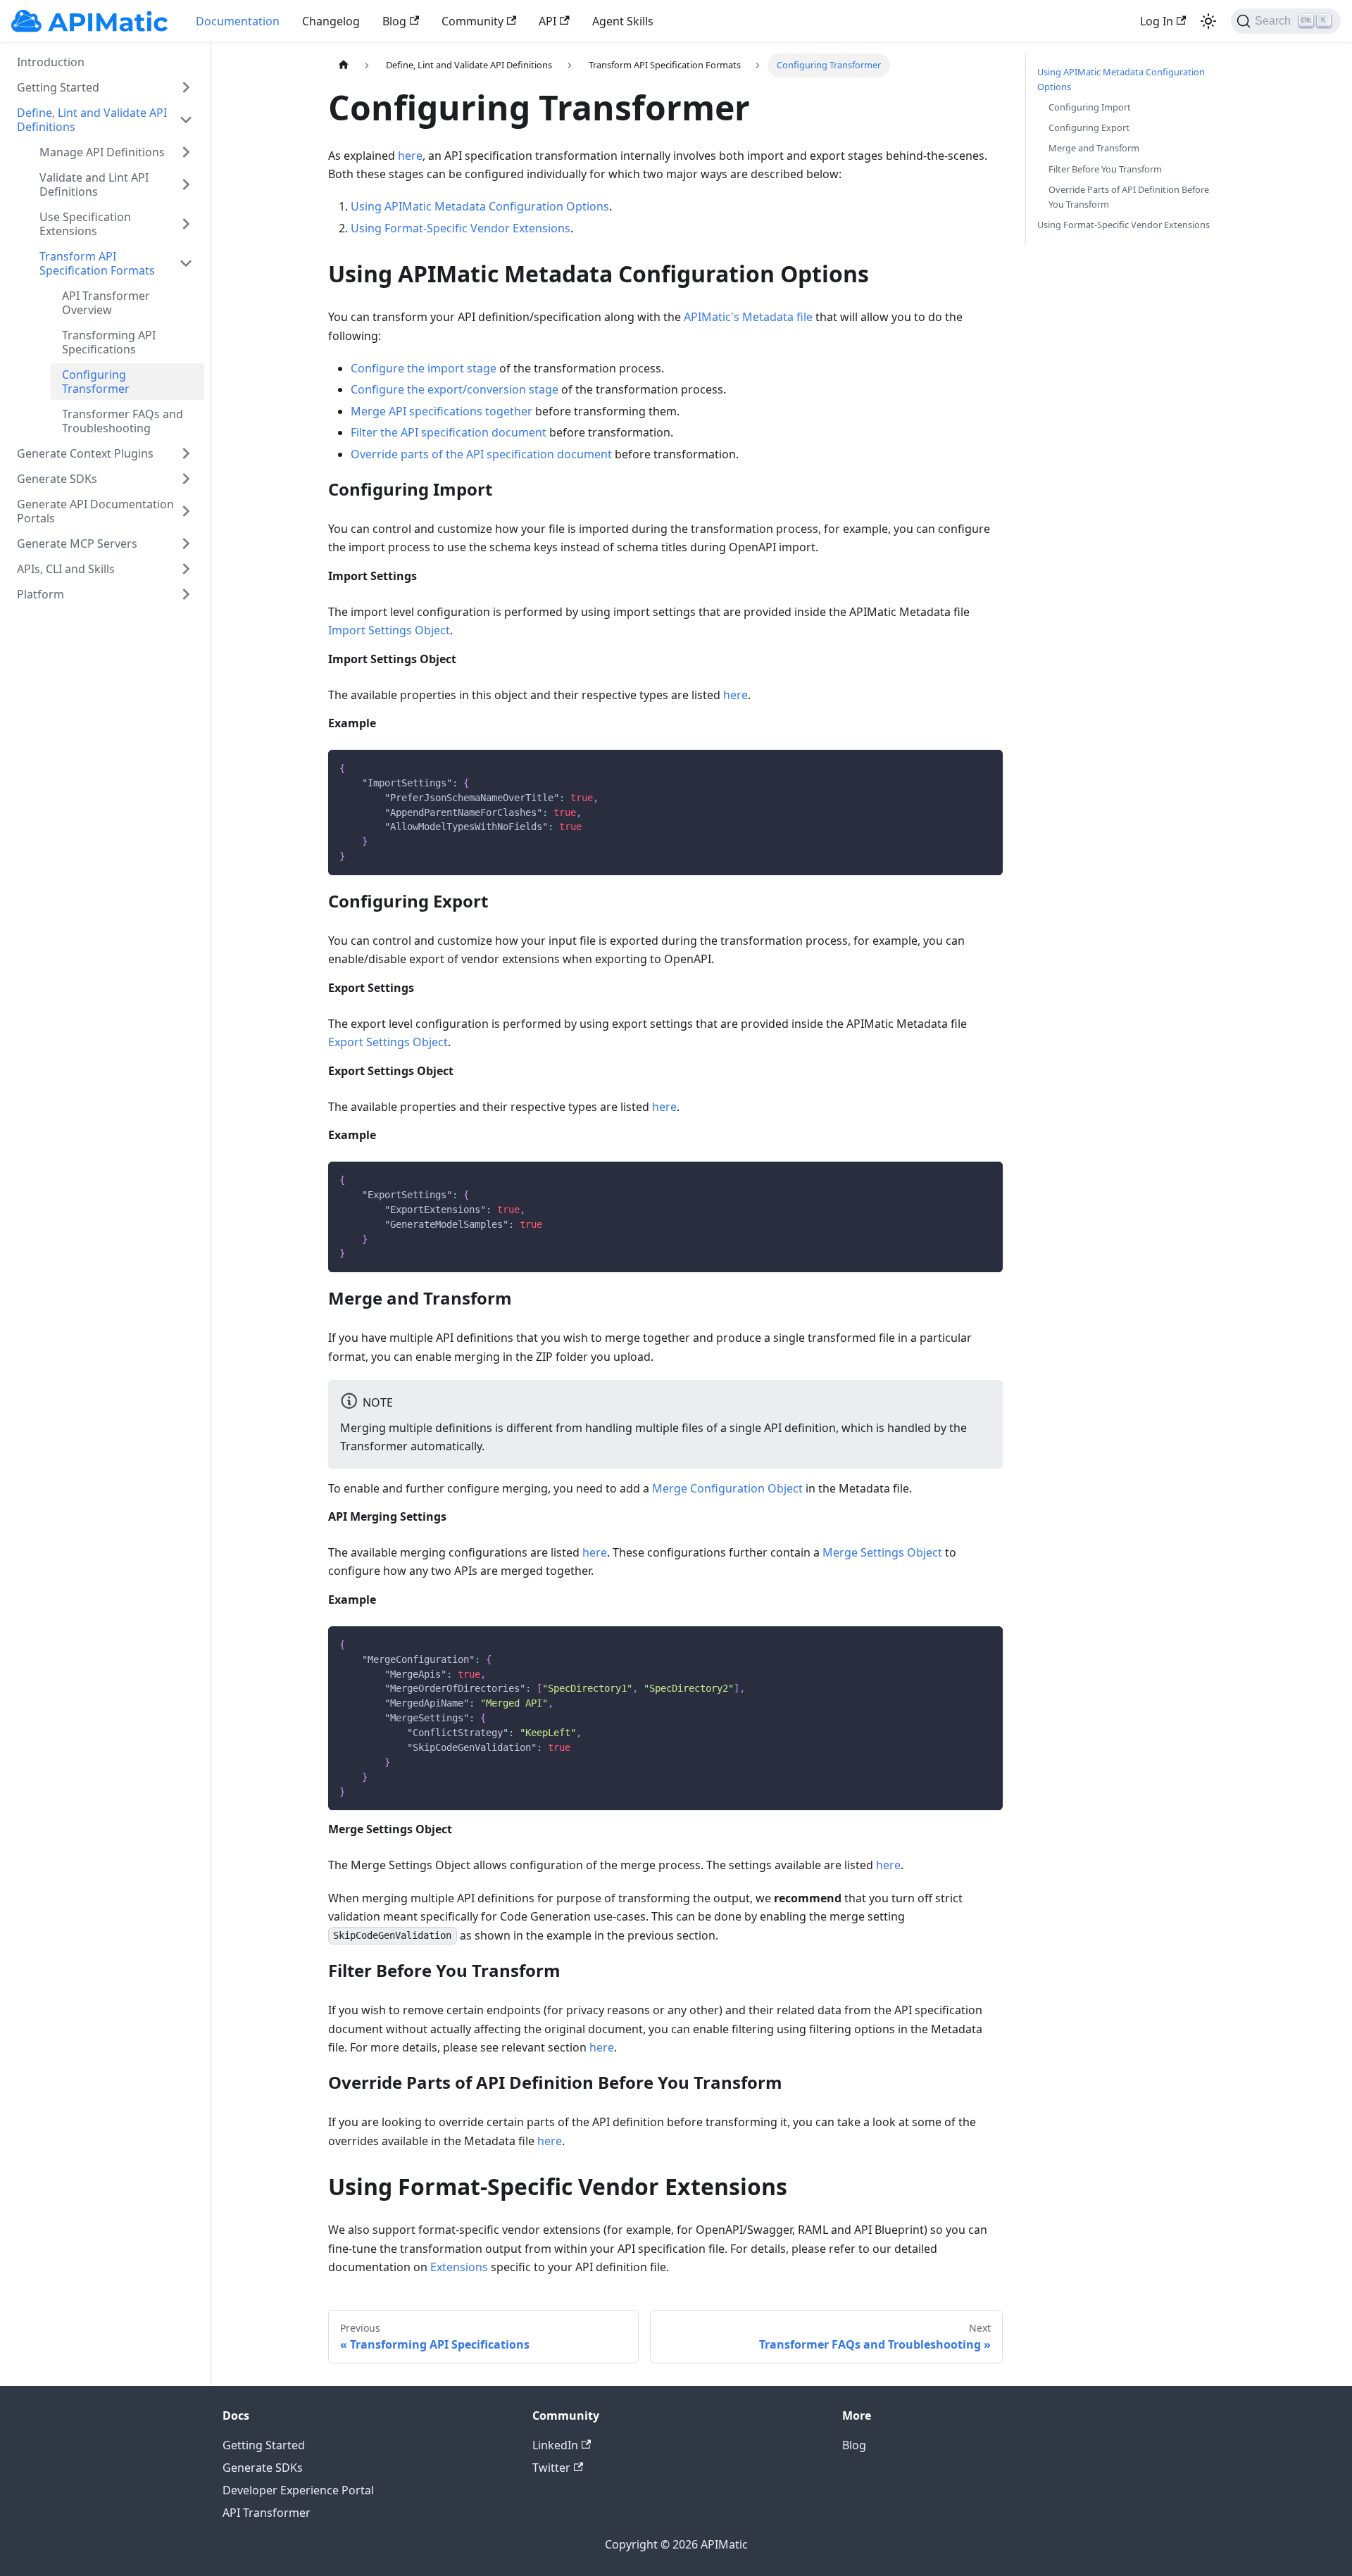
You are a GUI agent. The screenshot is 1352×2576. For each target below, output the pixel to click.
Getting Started (58, 87)
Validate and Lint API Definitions (94, 184)
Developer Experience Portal (298, 2490)
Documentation (238, 21)
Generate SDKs (57, 479)
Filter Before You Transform (1105, 169)
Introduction (51, 62)
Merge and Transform (1094, 148)
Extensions (459, 2267)
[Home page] (343, 65)
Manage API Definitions (102, 152)
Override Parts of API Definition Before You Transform (1129, 197)
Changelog (331, 21)
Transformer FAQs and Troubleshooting (123, 421)
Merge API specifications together (442, 411)
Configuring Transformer (96, 382)
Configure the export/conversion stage (455, 389)
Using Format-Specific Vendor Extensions (461, 228)
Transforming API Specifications (109, 342)
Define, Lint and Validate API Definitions (92, 120)
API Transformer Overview (106, 303)
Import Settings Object (389, 630)
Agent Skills (623, 21)
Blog (394, 21)
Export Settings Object (388, 1042)
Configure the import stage (424, 368)
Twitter (551, 2468)
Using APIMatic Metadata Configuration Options (480, 206)
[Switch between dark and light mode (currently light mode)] (1208, 21)
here (410, 156)
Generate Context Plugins (85, 453)
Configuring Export (1089, 127)
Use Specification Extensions (85, 224)
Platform (40, 594)
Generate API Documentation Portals (95, 511)
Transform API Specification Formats (97, 263)
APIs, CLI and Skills (66, 569)
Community (472, 21)
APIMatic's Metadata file (748, 317)
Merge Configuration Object (727, 1488)
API (547, 21)
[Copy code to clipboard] (985, 767)
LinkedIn (555, 2445)
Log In (1157, 21)
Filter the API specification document (449, 432)
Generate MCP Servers (77, 544)
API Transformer (267, 2513)
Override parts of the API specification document (481, 454)
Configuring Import (1090, 107)
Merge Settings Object (882, 1552)
